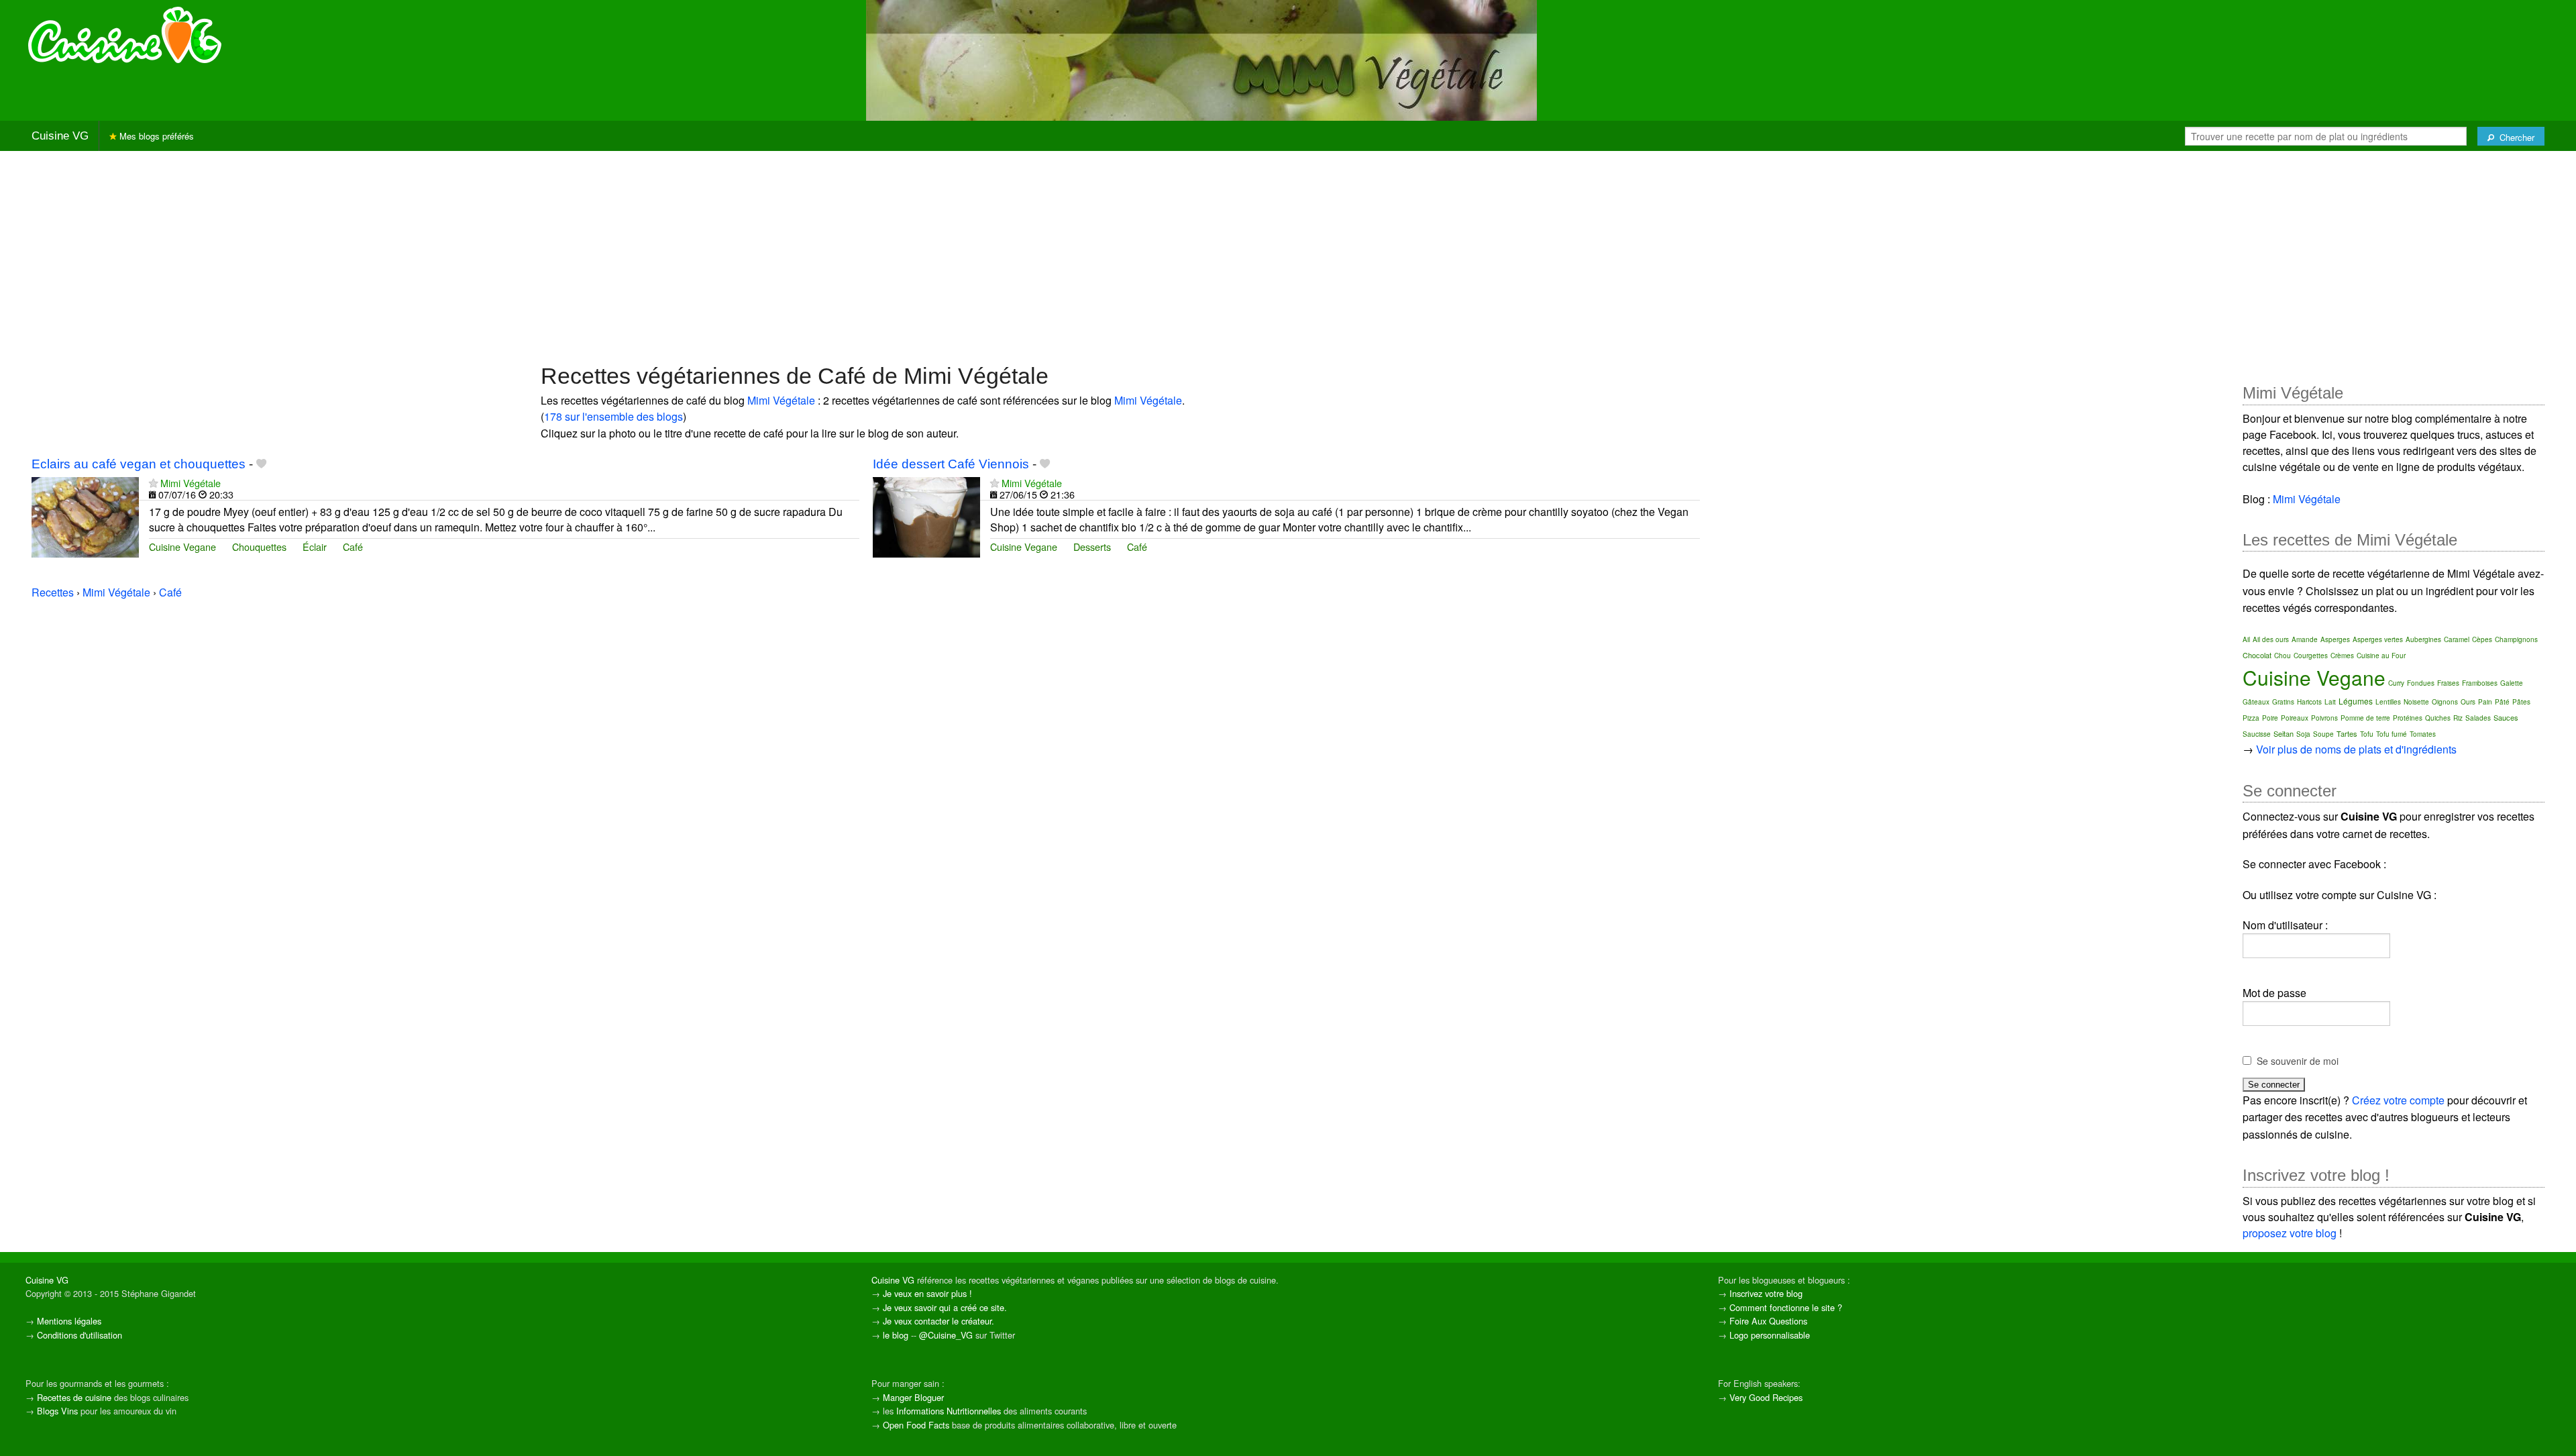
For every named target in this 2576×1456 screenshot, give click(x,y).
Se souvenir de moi (2298, 1061)
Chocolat (2257, 655)
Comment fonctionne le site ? (1786, 1307)
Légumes (2356, 701)
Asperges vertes (2378, 639)
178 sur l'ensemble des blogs (613, 416)
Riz (2458, 718)
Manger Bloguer (913, 1397)
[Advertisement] (1288, 256)
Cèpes (2482, 639)
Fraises (2448, 683)
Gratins (2283, 702)
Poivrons (2324, 718)
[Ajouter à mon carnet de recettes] (261, 464)
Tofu (2367, 734)
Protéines (2408, 718)
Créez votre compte (2398, 1100)
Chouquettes (259, 547)
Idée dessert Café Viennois (951, 464)
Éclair (315, 547)
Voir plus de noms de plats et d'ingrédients (2356, 749)
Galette (2512, 683)
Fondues (2421, 683)
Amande (2305, 639)
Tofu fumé (2392, 734)
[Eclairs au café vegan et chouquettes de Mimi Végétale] (85, 516)
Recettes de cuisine (74, 1397)
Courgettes (2311, 656)
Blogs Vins (57, 1411)
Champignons (2516, 639)
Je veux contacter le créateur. (938, 1321)
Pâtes (2521, 702)
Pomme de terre (2365, 718)
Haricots (2309, 702)
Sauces (2506, 717)
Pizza (2251, 718)
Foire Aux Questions (1768, 1321)
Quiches (2438, 718)
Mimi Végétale (781, 400)
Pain (2485, 702)
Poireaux (2295, 718)
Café (353, 547)
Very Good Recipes (1766, 1397)
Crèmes (2342, 656)
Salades (2478, 718)
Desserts (1092, 547)
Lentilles (2388, 702)
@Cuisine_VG (946, 1335)
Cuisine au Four (2381, 656)
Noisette (2416, 702)
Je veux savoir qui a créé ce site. (945, 1307)
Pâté (2502, 702)
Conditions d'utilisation (79, 1335)
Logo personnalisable (1770, 1335)
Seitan (2284, 733)
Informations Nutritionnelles (949, 1411)
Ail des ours (2271, 639)
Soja (2303, 734)
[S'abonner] (153, 483)
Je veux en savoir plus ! (927, 1293)
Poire (2270, 718)
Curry (2396, 683)
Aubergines (2423, 639)
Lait (2330, 702)
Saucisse (2257, 734)
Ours (2468, 702)
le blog (896, 1335)
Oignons (2445, 702)
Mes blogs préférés (155, 136)
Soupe (2323, 734)
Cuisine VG (60, 136)
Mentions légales (69, 1321)
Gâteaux (2256, 702)
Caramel (2457, 639)
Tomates (2423, 734)
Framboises (2480, 683)
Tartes (2347, 733)
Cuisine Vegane (182, 547)
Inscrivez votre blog (1766, 1293)
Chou (2283, 656)
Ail (2246, 639)
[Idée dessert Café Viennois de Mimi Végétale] (926, 516)
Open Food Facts (916, 1425)
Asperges (2335, 639)
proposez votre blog (2290, 1233)
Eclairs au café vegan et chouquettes (139, 464)
